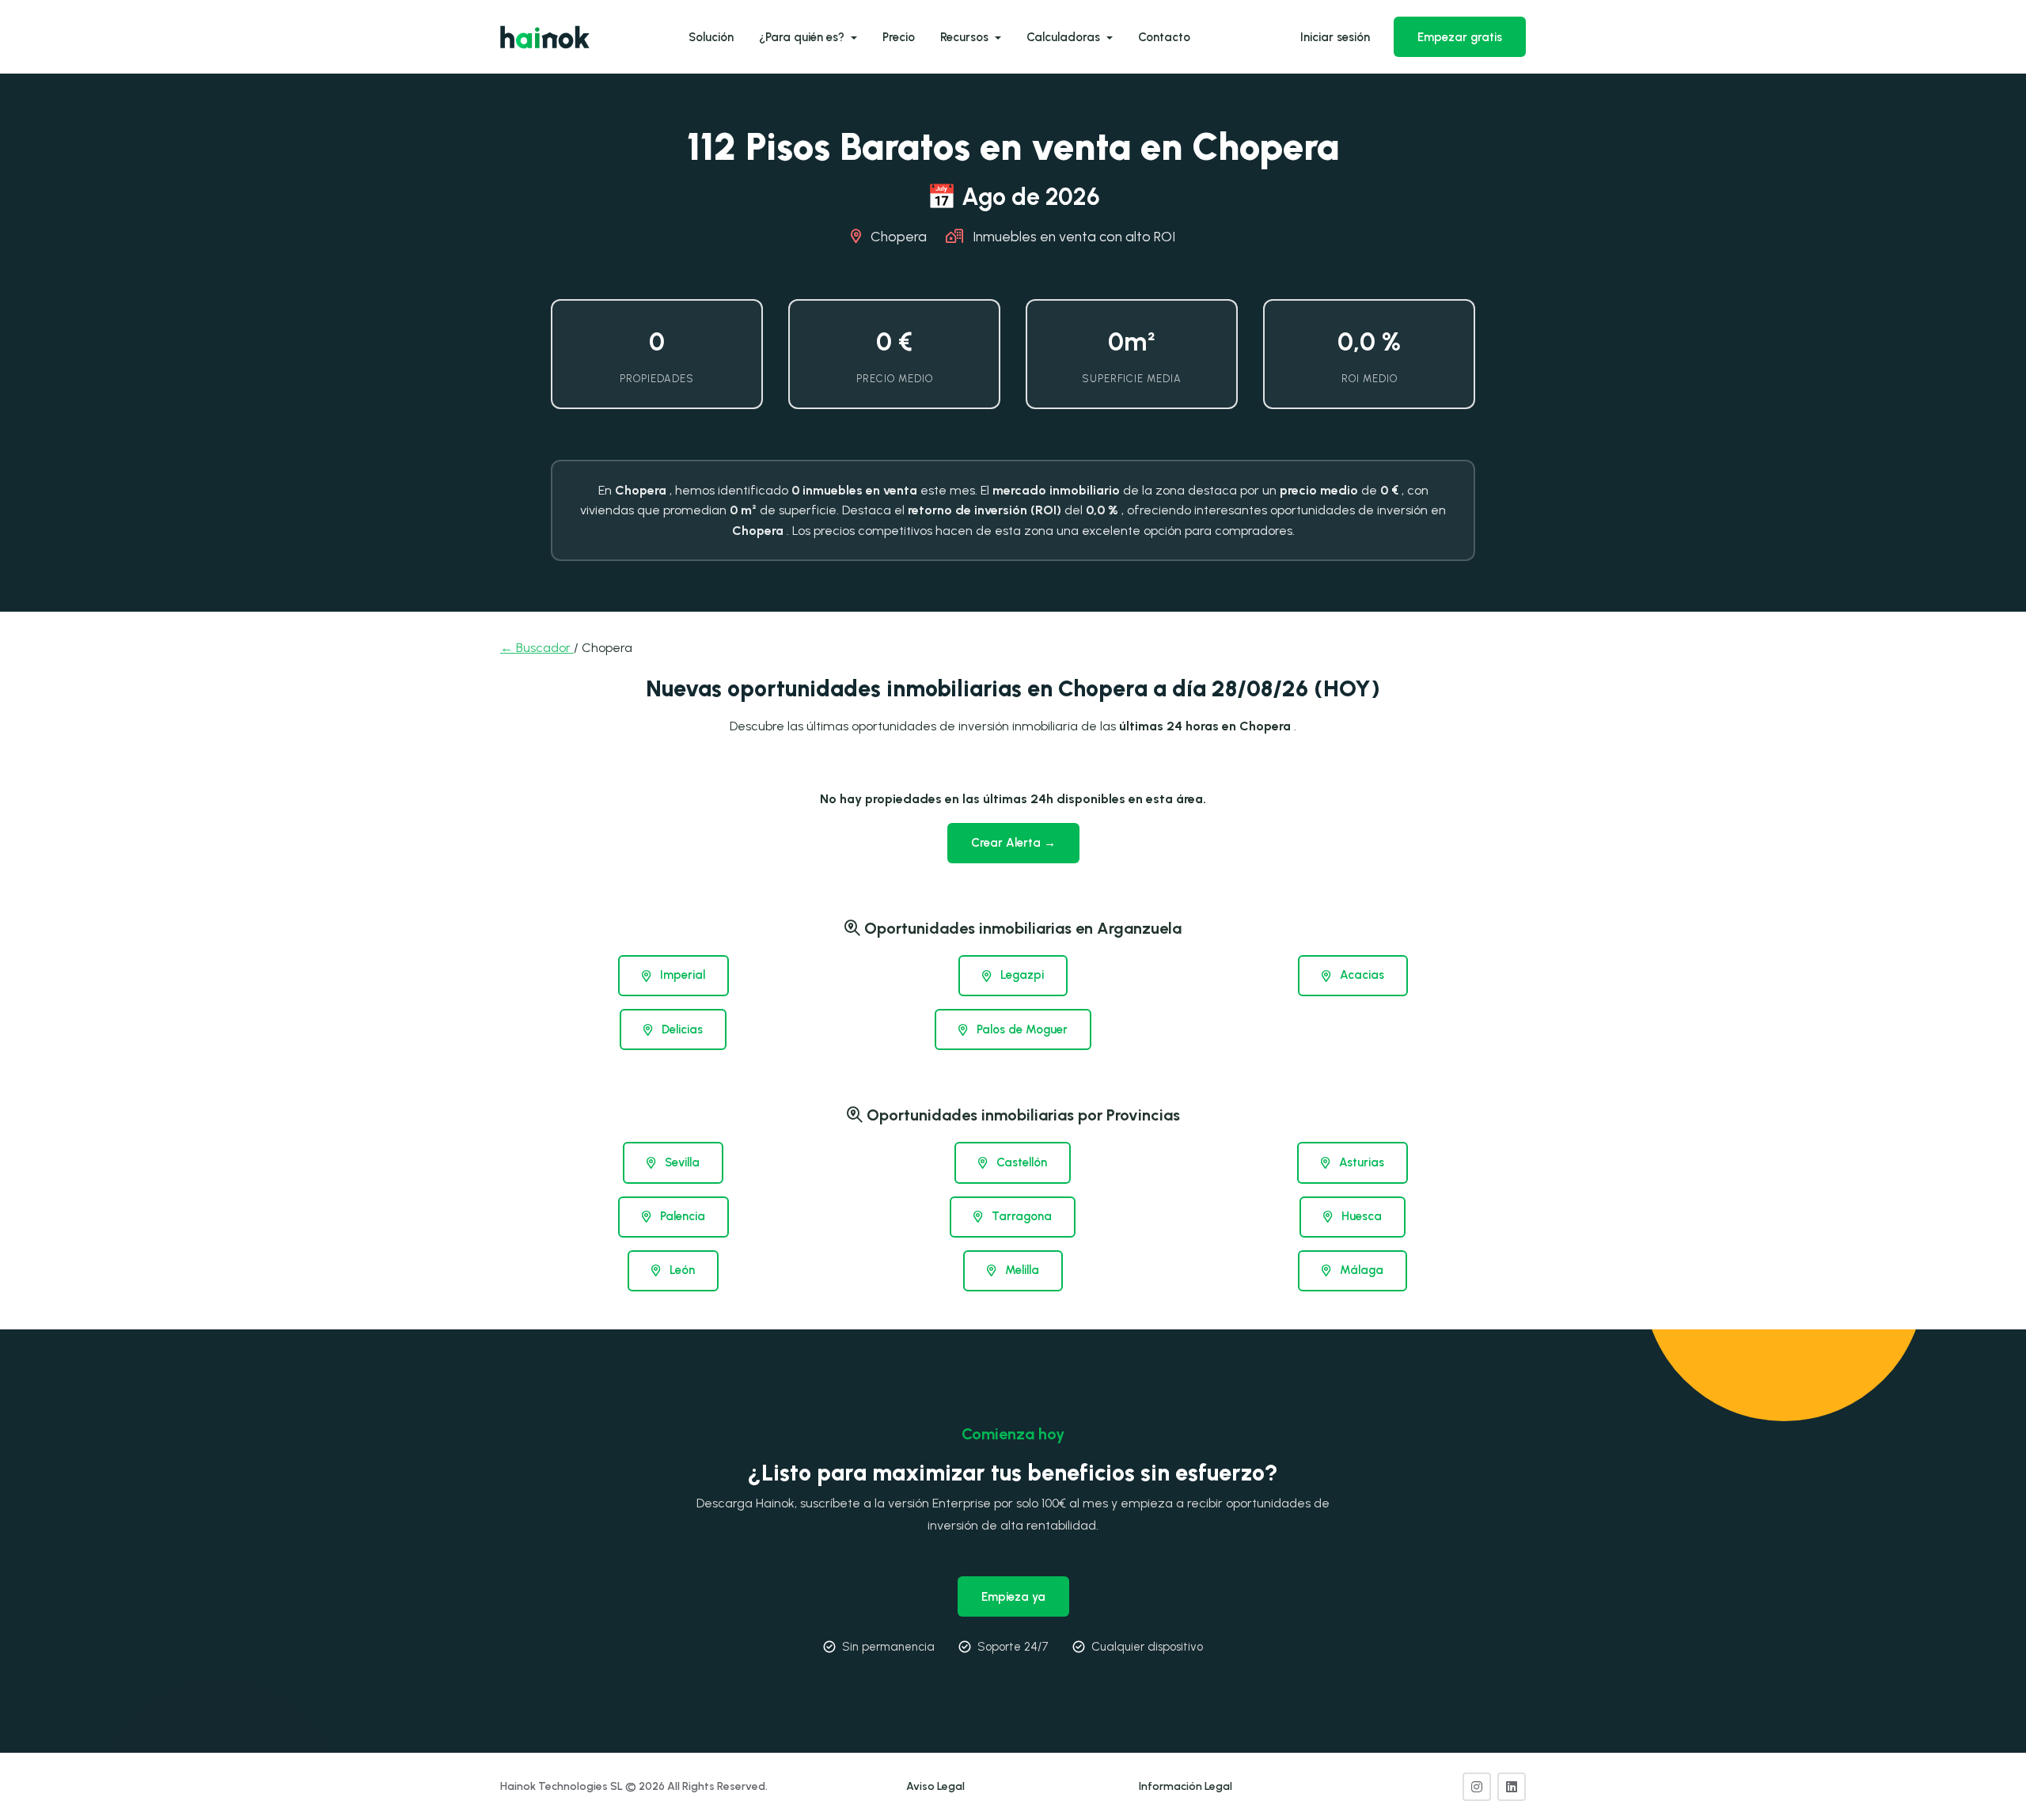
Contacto (1164, 37)
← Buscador (537, 648)
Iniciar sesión (1335, 37)
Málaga (1360, 1270)
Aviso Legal (935, 1786)
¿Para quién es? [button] (803, 37)
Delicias (681, 1029)
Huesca (1360, 1216)
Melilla (1021, 1270)
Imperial (681, 975)
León (681, 1270)
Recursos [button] (966, 37)
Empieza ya (1013, 1597)
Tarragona (1020, 1216)
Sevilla (681, 1162)
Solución (711, 37)
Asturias (1360, 1162)
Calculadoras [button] (1065, 37)
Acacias (1360, 975)
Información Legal (1186, 1786)
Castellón (1020, 1162)
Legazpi (1021, 975)
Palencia (681, 1216)
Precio (899, 37)
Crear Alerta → (1013, 843)
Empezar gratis (1460, 37)
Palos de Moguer (1021, 1029)
